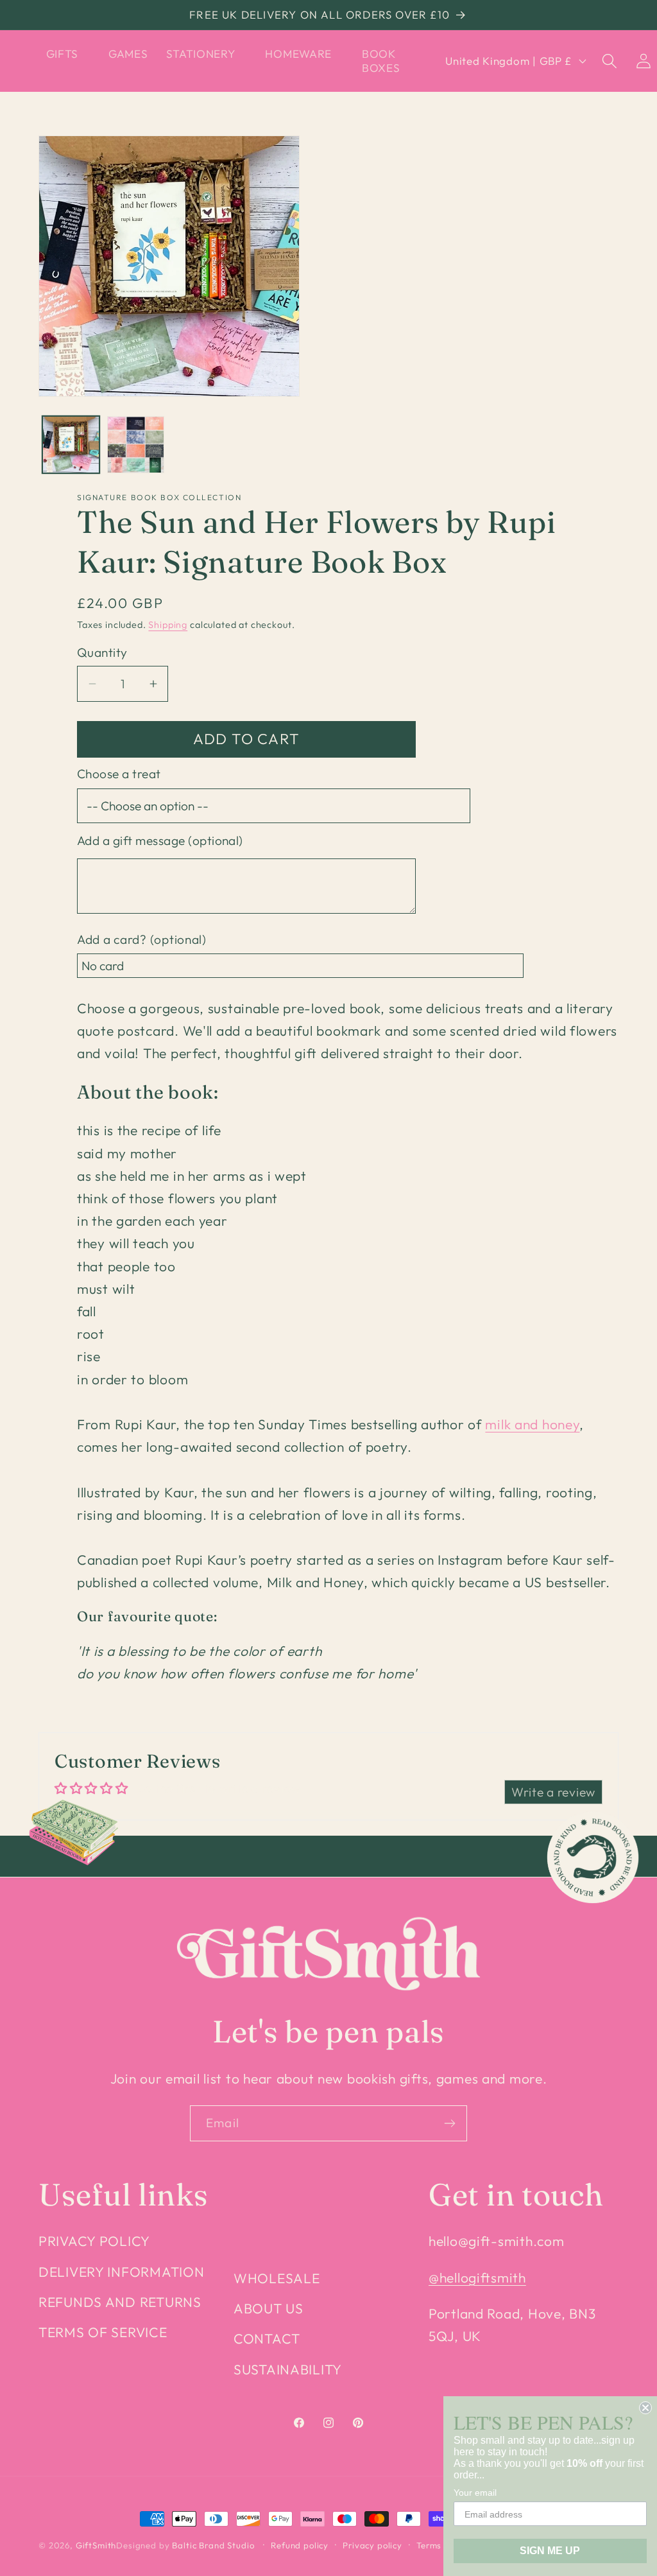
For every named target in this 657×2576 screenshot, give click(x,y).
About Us (269, 2308)
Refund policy (300, 2545)
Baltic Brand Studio (213, 2545)
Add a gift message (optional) (160, 840)
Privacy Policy (94, 2241)
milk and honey (532, 1424)
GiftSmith (96, 2545)
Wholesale (277, 2278)
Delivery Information (121, 2272)
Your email (475, 2493)
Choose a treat (119, 774)
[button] (68, 54)
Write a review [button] (553, 1792)
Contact (267, 2338)
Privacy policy (372, 2545)
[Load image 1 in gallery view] (71, 445)
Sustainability (288, 2369)
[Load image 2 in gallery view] (136, 445)
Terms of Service (103, 2332)
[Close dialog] (645, 2408)
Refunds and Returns (120, 2302)
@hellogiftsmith (477, 2277)
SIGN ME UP (550, 2551)
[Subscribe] (449, 2123)
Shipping (168, 625)
